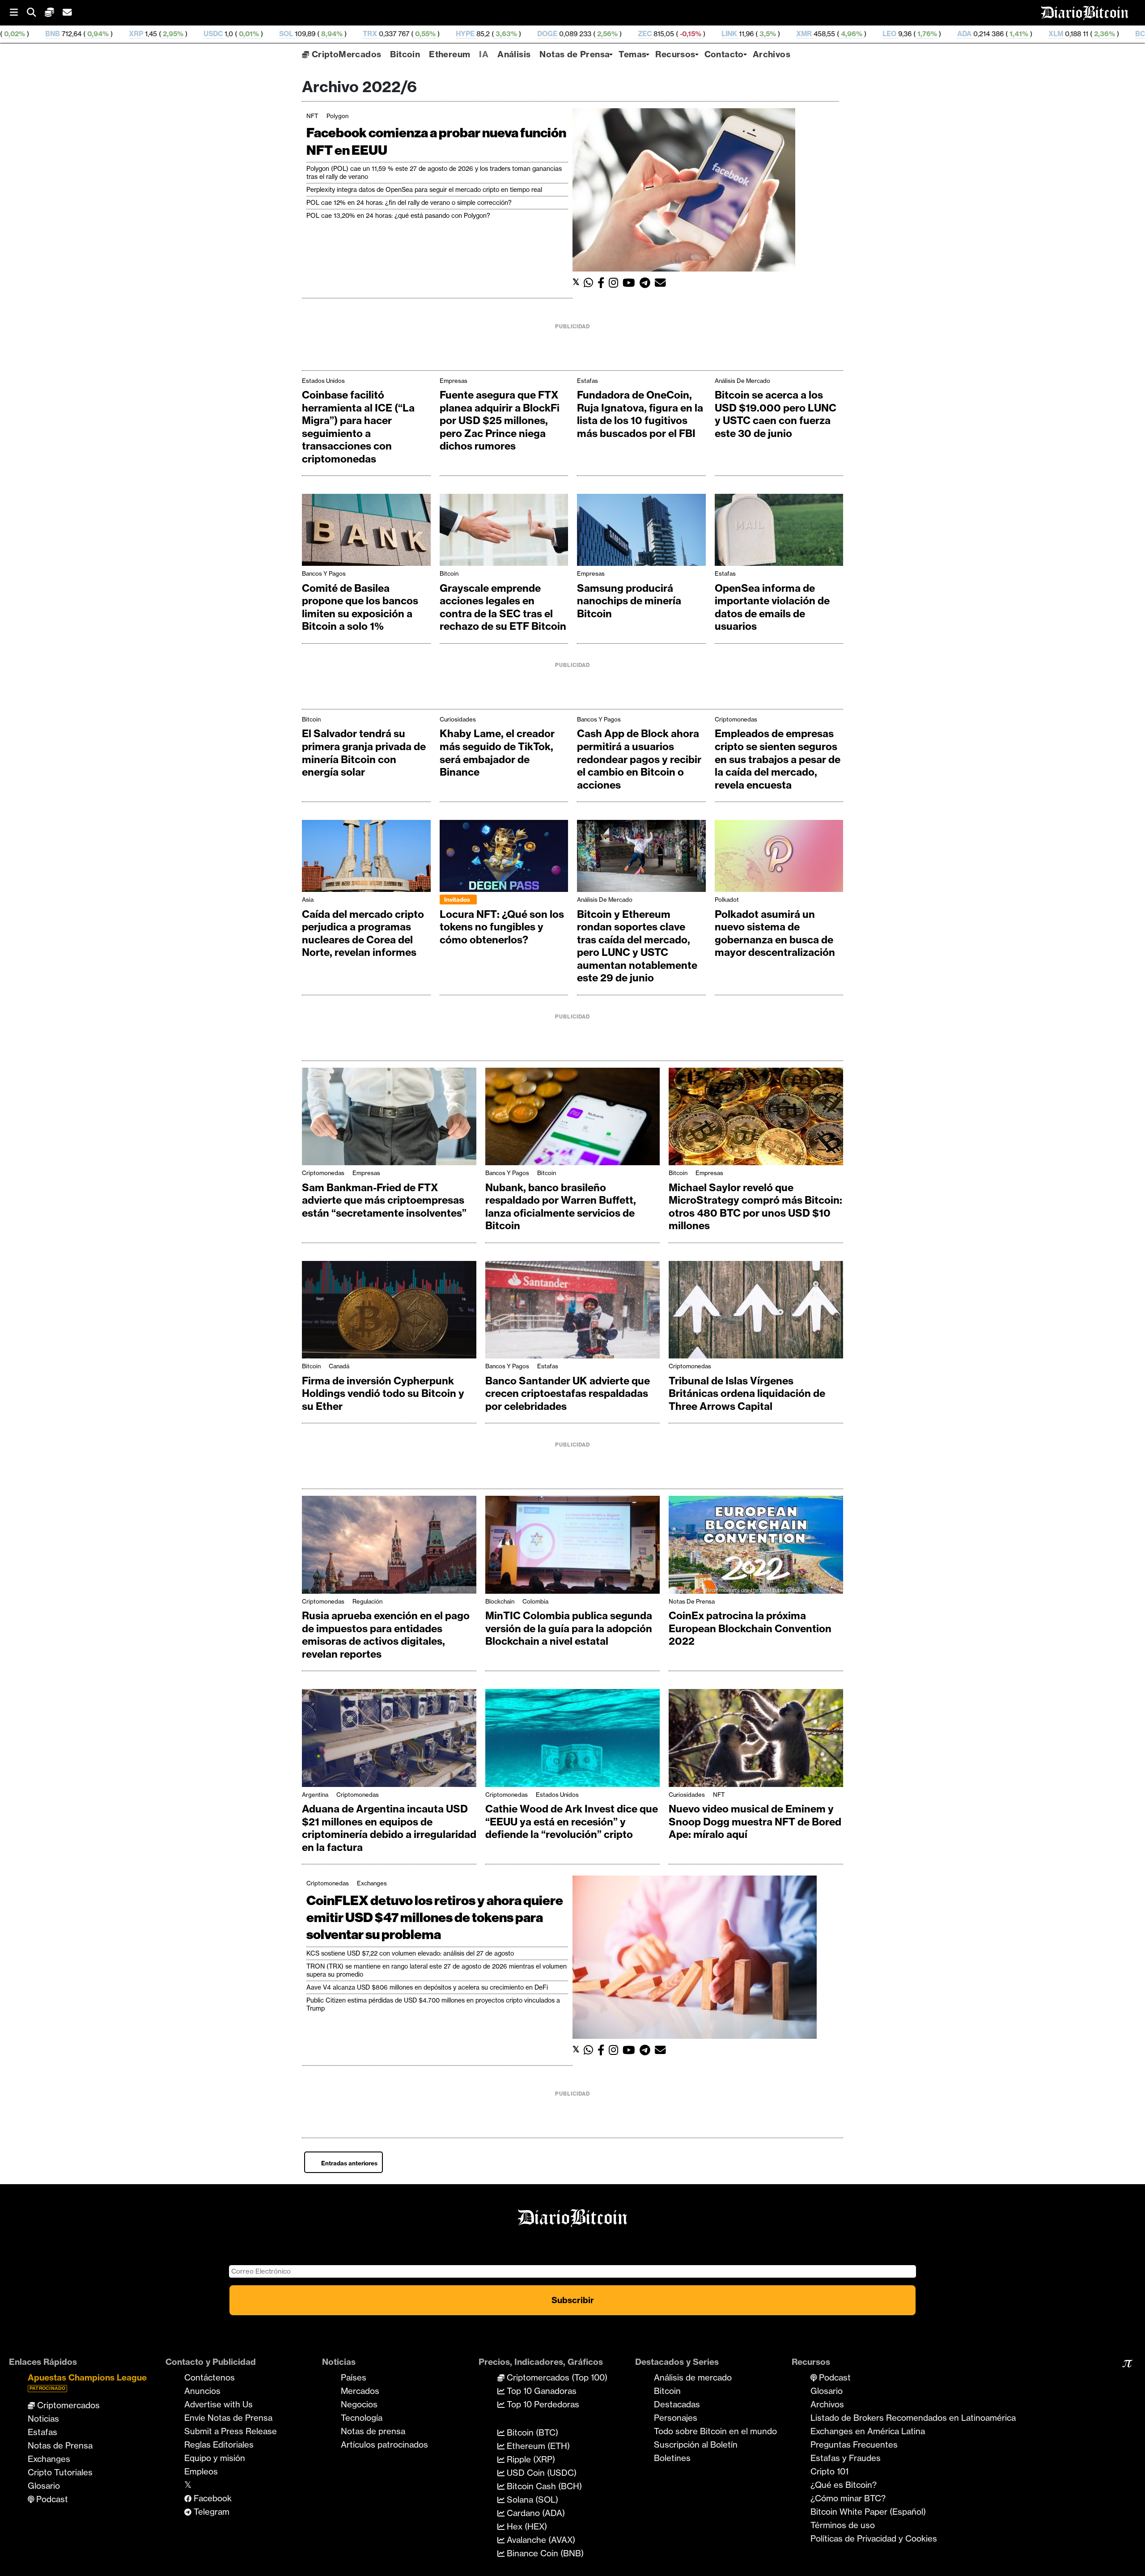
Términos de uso (843, 2525)
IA (484, 54)
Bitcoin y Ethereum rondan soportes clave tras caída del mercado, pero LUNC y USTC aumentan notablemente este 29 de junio (637, 946)
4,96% (666, 34)
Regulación (367, 1601)
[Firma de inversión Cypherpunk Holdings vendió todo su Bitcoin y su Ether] (389, 1312)
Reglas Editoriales (219, 2444)
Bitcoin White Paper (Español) (868, 2512)
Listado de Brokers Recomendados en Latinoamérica (913, 2418)
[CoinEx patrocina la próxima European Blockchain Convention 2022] (756, 1547)
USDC (28, 34)
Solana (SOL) (531, 2500)
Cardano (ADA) (535, 2513)
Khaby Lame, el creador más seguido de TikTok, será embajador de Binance (497, 753)
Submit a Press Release (231, 2431)
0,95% (1000, 34)
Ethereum (450, 54)
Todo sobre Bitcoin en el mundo (715, 2431)
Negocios (359, 2404)
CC (1126, 34)
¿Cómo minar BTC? (848, 2498)
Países (354, 2377)
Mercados (360, 2391)
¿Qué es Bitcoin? (844, 2485)
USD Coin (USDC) (541, 2473)
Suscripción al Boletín (696, 2444)
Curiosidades (458, 719)
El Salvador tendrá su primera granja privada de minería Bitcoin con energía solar (364, 753)
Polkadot (727, 900)
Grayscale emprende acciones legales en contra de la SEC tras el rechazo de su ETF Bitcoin (503, 607)
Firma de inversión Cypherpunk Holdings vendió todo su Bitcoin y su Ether (383, 1394)
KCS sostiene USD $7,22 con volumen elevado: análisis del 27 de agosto (410, 1953)
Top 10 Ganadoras (541, 2391)
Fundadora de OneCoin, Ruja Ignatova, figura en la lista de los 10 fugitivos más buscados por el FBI (640, 414)
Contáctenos (210, 2377)
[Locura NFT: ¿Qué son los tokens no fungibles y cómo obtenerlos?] (504, 858)
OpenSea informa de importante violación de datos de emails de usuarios (772, 607)
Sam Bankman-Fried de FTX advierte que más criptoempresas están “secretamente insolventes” (384, 1200)
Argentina (315, 1795)
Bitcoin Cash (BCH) (543, 2486)
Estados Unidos (323, 381)
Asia (308, 900)
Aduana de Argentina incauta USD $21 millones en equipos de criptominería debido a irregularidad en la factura (389, 1828)
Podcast (51, 2499)
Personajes (676, 2418)
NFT (312, 116)
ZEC (460, 34)
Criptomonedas (736, 719)
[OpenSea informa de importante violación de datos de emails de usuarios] (779, 532)
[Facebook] (603, 283)
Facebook (212, 2498)
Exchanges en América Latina (868, 2431)
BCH (958, 34)
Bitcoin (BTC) (531, 2432)
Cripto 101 (829, 2471)
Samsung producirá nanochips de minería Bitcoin (629, 601)
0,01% (63, 34)
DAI (1037, 34)
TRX (185, 34)
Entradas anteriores (349, 2163)
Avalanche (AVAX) (540, 2540)
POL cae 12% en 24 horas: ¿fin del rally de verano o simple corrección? (409, 203)
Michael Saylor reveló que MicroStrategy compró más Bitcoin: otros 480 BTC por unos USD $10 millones (755, 1207)
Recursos (675, 54)
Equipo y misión (215, 2458)
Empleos (201, 2471)
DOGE (363, 34)
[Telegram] (647, 283)
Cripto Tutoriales (60, 2472)
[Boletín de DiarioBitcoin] (663, 283)
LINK (545, 34)
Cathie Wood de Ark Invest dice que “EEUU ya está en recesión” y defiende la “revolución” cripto (572, 1822)
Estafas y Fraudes (846, 2458)
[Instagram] (616, 283)
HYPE (280, 34)
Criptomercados (67, 2405)
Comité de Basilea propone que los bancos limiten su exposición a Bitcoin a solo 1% (360, 607)
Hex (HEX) (526, 2526)
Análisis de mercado (742, 381)
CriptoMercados (345, 54)
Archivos (772, 54)
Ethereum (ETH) (537, 2446)
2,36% (919, 34)
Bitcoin (405, 54)
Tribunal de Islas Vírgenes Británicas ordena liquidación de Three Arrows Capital (747, 1394)
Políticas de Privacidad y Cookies (874, 2538)
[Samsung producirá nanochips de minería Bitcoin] (641, 532)
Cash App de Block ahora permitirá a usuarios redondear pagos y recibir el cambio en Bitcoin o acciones (639, 759)
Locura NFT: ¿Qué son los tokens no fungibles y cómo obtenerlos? (502, 927)
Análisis (514, 54)
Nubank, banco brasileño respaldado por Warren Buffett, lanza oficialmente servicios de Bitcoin (561, 1207)
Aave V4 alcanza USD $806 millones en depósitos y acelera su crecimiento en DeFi (427, 1987)
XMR (619, 34)
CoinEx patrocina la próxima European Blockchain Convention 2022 (750, 1628)
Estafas (587, 381)
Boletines (672, 2458)
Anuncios (202, 2391)
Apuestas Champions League (87, 2382)
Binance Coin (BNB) (544, 2553)
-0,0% (1091, 34)
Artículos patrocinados (384, 2444)
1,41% (833, 34)
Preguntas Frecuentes (854, 2444)
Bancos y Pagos (324, 573)
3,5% (582, 34)
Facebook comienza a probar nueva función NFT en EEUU (436, 141)
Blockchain (500, 1601)
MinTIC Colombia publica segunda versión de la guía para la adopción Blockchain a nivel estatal (569, 1628)
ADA (780, 34)
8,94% (146, 34)
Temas (632, 54)
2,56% (422, 34)
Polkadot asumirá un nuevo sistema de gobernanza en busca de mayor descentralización (775, 934)
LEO (705, 34)
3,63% (321, 34)
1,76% (742, 34)
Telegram (210, 2512)
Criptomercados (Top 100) (556, 2377)
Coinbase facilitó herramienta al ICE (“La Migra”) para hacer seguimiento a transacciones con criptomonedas (358, 427)
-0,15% (505, 34)
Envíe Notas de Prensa (228, 2418)
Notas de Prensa (575, 54)
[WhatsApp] (591, 283)
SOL (101, 34)
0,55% (240, 34)
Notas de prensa (373, 2431)
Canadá (339, 1366)
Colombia (535, 1601)
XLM (871, 34)
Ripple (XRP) (530, 2459)
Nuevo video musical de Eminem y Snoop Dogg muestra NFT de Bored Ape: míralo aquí (755, 1822)
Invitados (457, 900)
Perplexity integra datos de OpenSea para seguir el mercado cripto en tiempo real (424, 190)
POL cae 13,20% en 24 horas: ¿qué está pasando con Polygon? (398, 216)
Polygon (337, 116)
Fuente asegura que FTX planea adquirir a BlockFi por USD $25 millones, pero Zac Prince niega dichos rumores (500, 420)
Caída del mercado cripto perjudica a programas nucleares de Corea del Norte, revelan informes (363, 934)
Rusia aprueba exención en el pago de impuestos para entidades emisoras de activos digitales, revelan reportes (386, 1635)
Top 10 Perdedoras (542, 2404)
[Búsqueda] (36, 13)
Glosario (44, 2486)
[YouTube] (631, 283)
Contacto (724, 54)
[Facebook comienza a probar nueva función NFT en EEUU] (684, 189)
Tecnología (362, 2418)
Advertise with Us (218, 2404)
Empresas (454, 381)
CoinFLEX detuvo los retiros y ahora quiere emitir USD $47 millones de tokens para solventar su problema (435, 1918)
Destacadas (677, 2404)
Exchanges (372, 1883)
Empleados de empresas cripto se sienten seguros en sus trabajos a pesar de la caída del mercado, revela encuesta (778, 759)
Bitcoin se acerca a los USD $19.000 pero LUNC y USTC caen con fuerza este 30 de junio (776, 414)
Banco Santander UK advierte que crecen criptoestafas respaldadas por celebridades (568, 1394)
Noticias (43, 2419)
